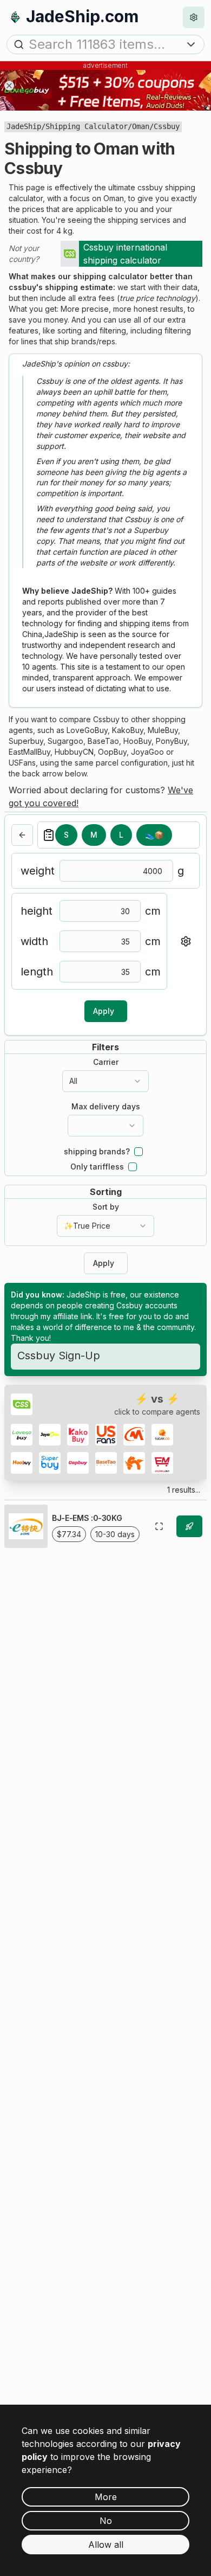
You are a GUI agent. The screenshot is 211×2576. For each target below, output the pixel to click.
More (106, 2497)
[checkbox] (139, 1152)
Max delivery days (106, 1107)
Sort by (106, 1207)
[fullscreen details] (159, 1526)
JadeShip (24, 126)
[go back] (22, 835)
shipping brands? (97, 1152)
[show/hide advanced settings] (186, 941)
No (106, 2521)
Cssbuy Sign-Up (59, 1356)
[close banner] (9, 86)
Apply (104, 1011)
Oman (141, 126)
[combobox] (105, 1081)
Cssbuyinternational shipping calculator (125, 254)
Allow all (106, 2545)
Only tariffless (97, 1167)
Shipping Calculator (87, 126)
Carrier (106, 1062)
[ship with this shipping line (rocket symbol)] (189, 1526)
